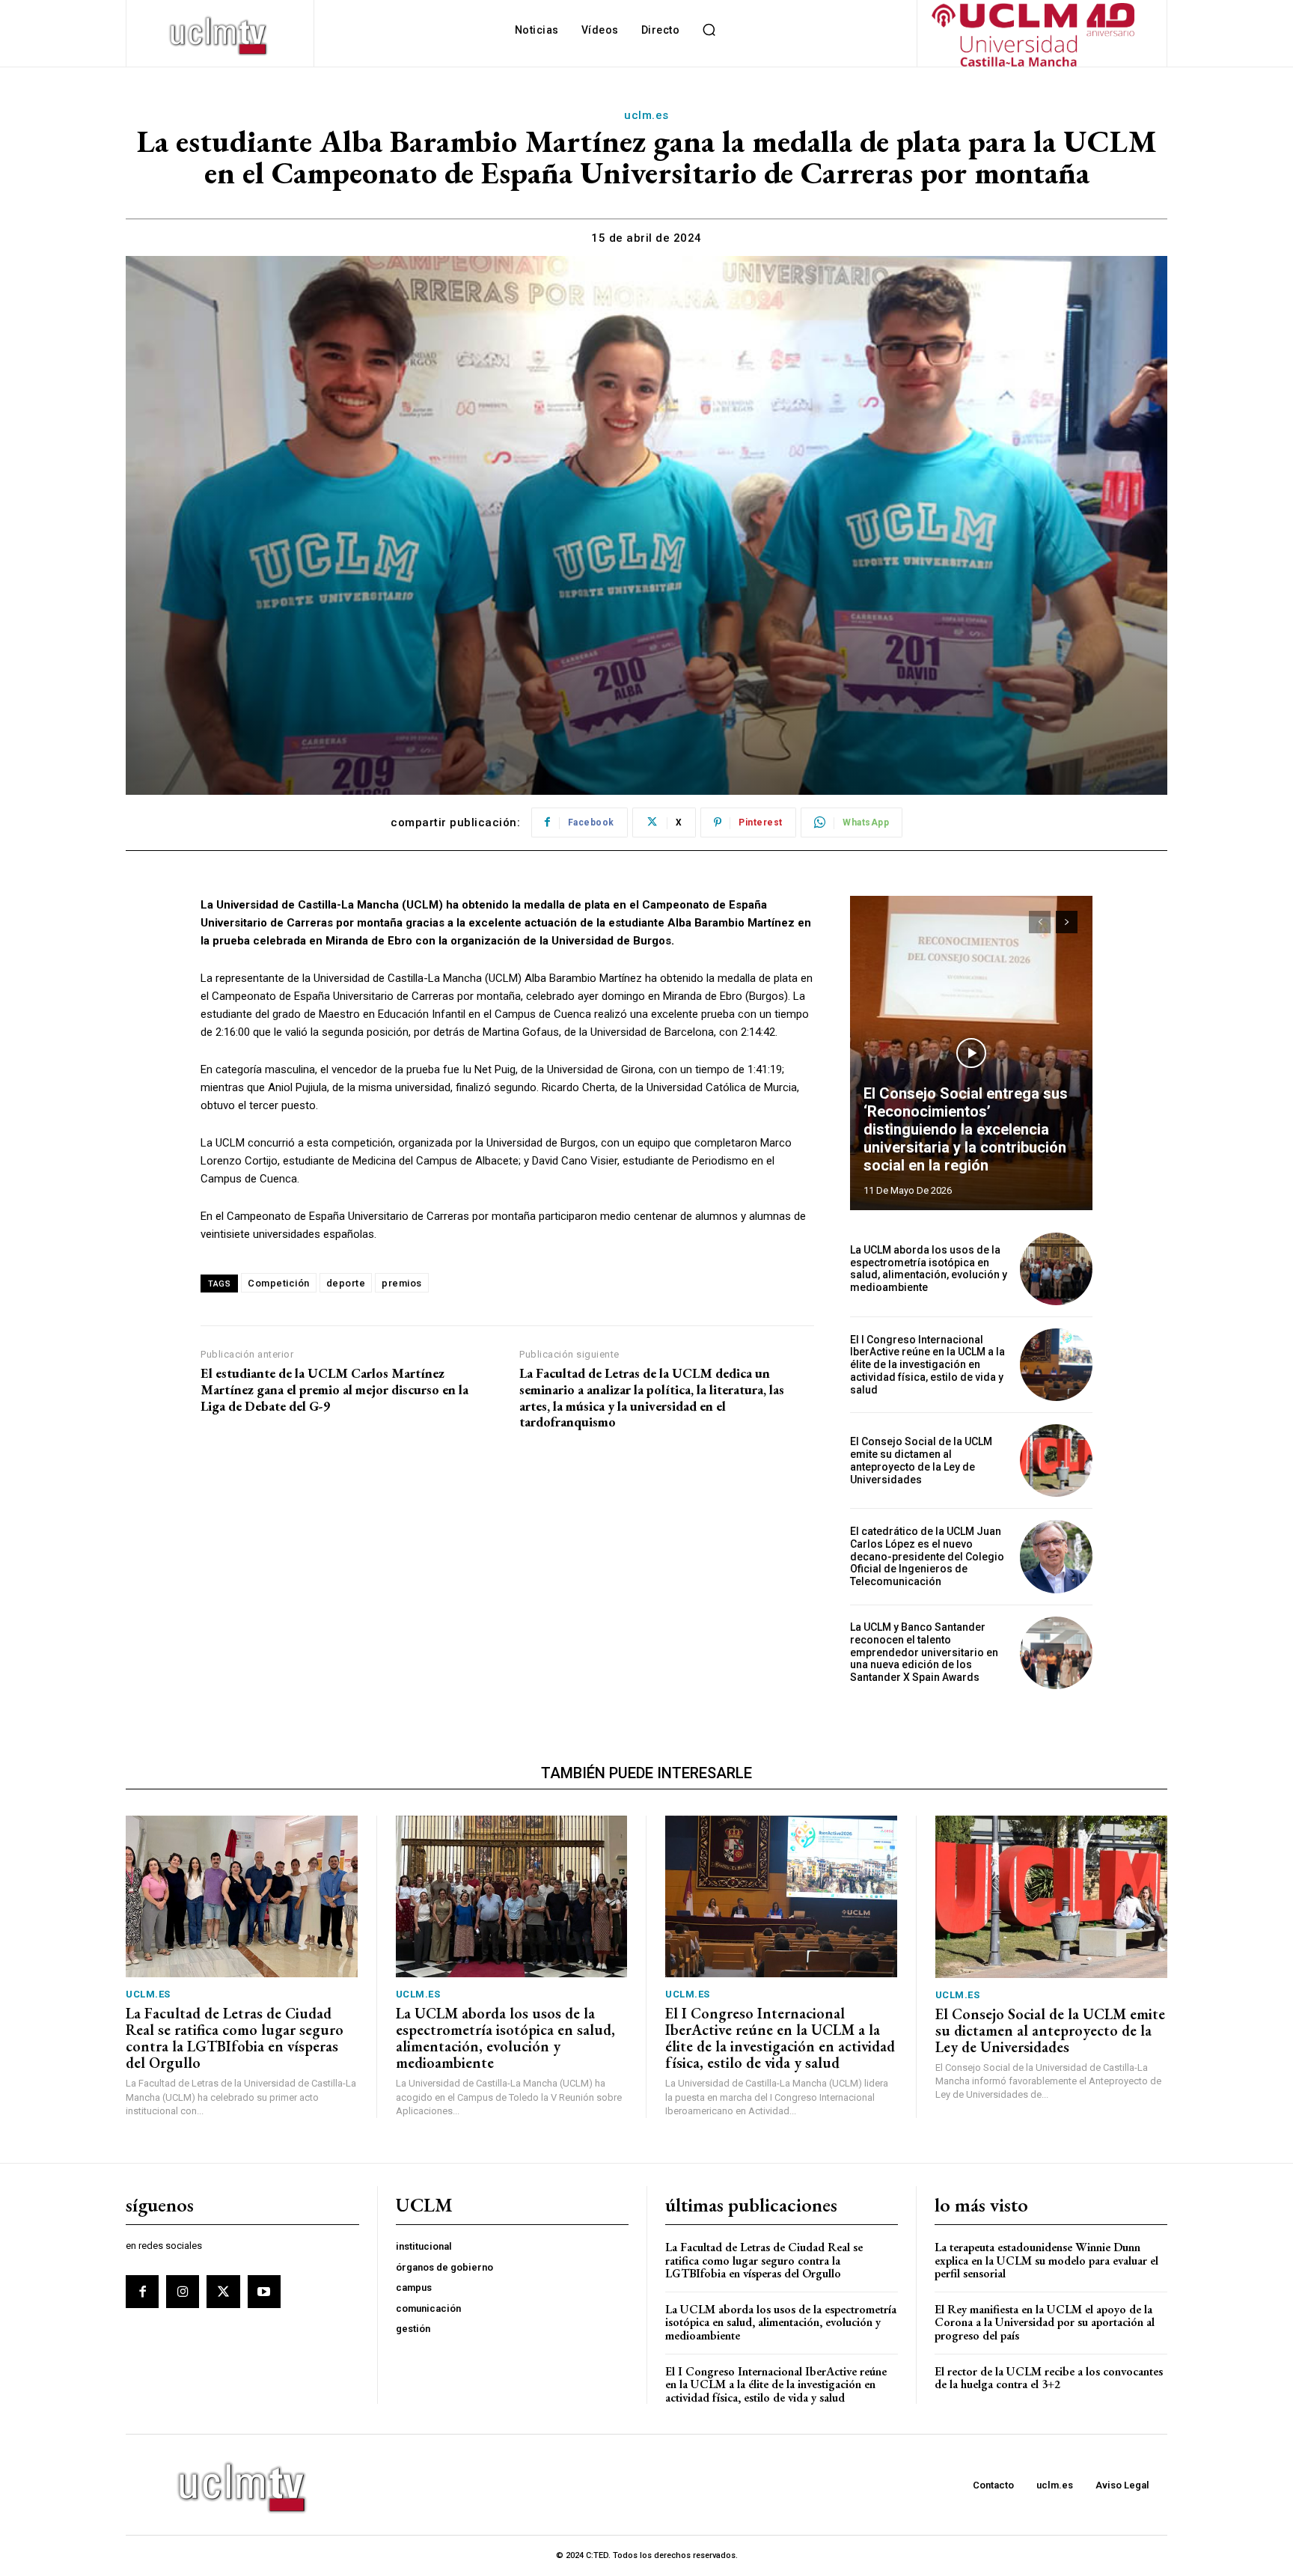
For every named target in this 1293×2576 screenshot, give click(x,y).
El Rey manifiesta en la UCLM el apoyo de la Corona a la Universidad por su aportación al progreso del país (1045, 2322)
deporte (346, 1283)
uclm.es (646, 115)
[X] (223, 2292)
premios (402, 1283)
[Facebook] (142, 2292)
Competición (279, 1283)
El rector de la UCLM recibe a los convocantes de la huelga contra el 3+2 (1049, 2378)
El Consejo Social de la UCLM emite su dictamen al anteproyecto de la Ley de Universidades (921, 1460)
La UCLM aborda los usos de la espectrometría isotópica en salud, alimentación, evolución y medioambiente (929, 1269)
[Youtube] (264, 2292)
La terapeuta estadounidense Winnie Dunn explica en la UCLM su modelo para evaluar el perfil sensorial (1046, 2260)
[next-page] (1067, 922)
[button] (709, 30)
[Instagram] (183, 2292)
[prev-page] (1040, 922)
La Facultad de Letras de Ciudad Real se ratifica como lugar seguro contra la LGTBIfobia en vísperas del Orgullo (235, 2038)
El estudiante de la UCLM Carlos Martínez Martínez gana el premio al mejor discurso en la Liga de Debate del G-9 (334, 1389)
